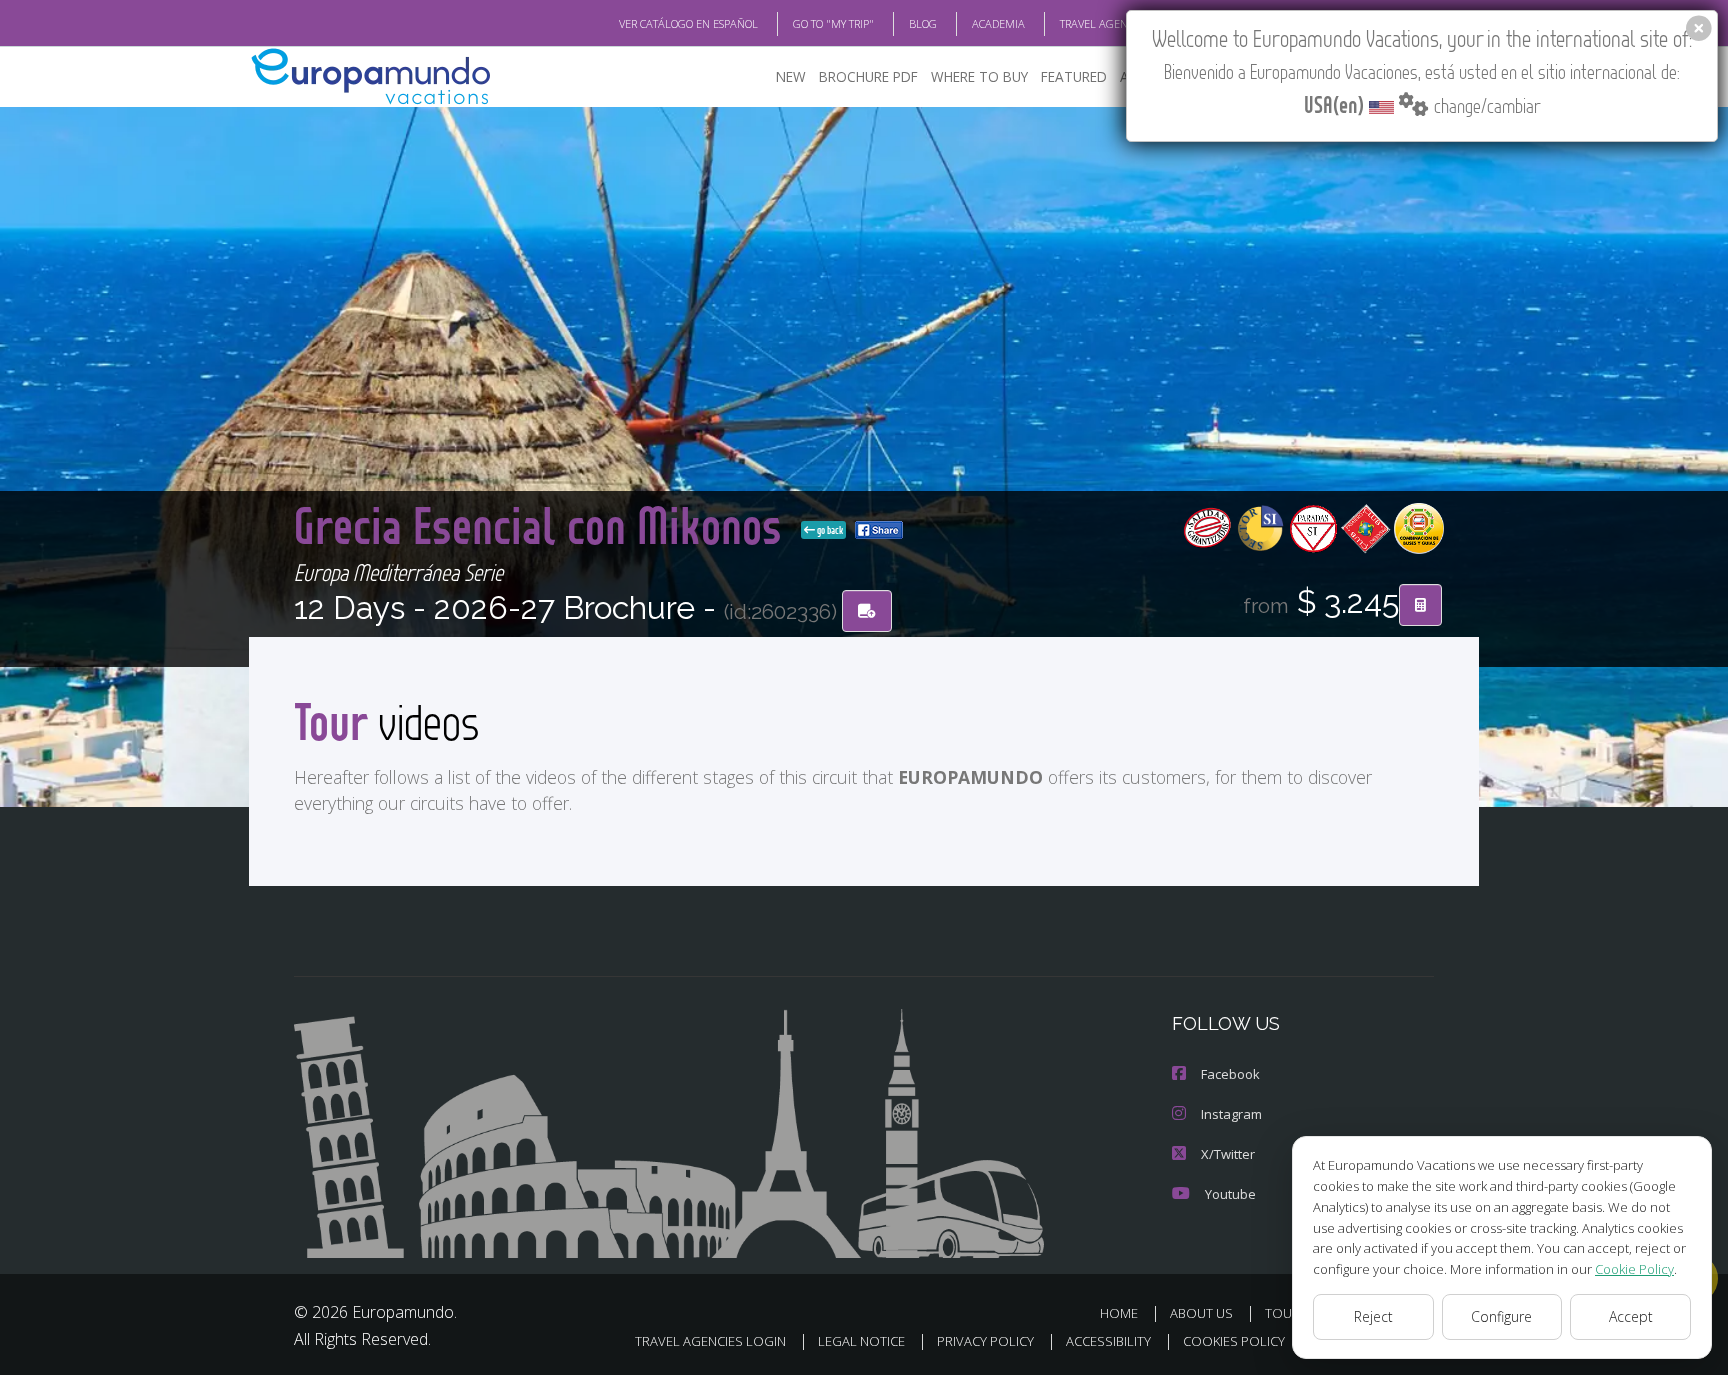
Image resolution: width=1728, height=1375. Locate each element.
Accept (1631, 1316)
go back (829, 530)
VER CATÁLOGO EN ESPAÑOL (688, 23)
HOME (1119, 1313)
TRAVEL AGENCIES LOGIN (1121, 23)
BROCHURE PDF (868, 76)
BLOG (923, 23)
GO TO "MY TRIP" (833, 23)
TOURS (1286, 1313)
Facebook (1230, 1074)
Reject (1373, 1316)
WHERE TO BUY (979, 76)
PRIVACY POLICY (985, 1341)
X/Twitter (1228, 1154)
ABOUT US (1201, 1313)
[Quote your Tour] (1420, 605)
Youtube (1230, 1194)
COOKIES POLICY (1234, 1341)
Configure (1501, 1316)
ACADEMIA (998, 23)
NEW (791, 76)
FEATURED (1074, 76)
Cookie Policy (1634, 1269)
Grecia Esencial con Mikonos (543, 524)
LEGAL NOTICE (861, 1341)
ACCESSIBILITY (1108, 1341)
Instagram (1231, 1114)
